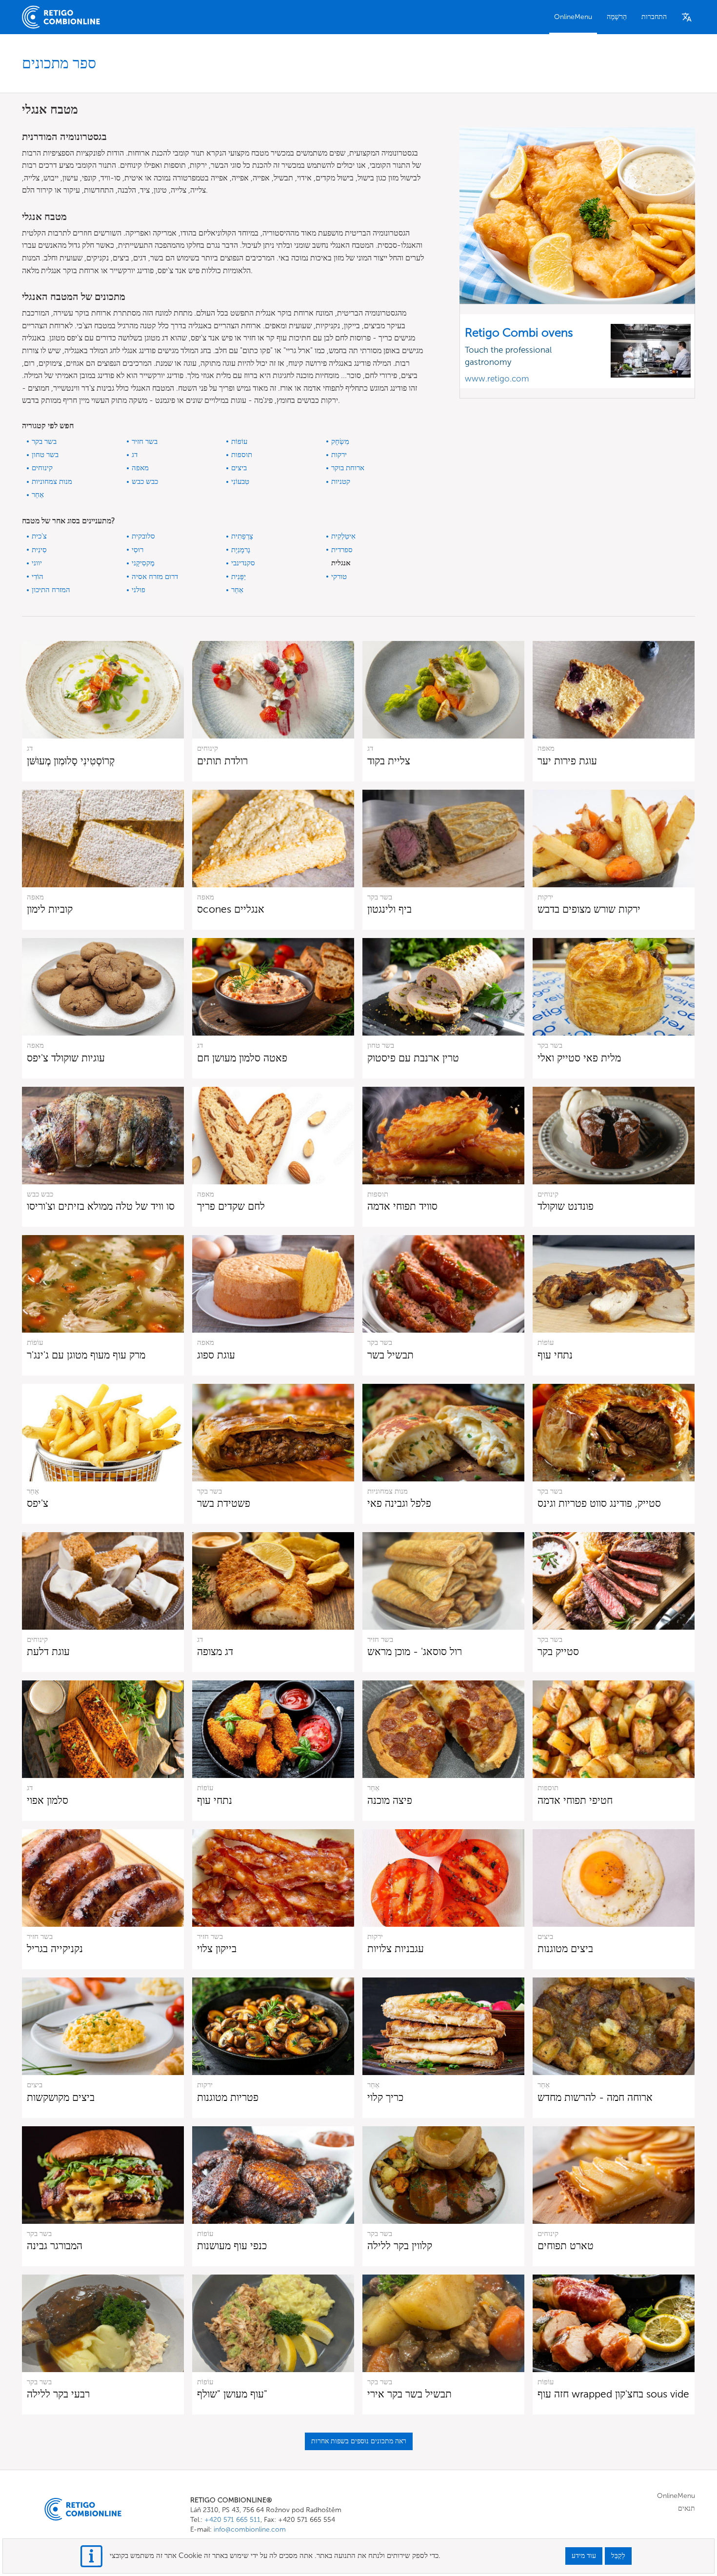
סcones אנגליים (231, 909)
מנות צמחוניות (52, 481)
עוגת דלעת (48, 1651)
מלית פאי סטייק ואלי (579, 1058)
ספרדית (342, 550)
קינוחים (42, 468)
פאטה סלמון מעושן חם (242, 1058)
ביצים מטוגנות (565, 1948)
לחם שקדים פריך (231, 1206)
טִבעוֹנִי (240, 481)
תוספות (242, 455)
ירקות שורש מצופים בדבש (589, 909)
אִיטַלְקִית (343, 536)
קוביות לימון (50, 909)
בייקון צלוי (217, 1948)
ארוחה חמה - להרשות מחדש (595, 2097)
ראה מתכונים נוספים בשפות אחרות (359, 2441)
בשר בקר (44, 441)
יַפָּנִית (239, 577)
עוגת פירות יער (567, 761)
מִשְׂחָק (340, 441)
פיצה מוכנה (390, 1800)
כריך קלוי (385, 2097)
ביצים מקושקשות (61, 2097)
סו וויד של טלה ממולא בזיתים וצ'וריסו (101, 1206)
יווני (37, 563)
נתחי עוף (555, 1355)
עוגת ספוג (216, 1355)
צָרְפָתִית (242, 536)
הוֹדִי (38, 577)
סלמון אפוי (48, 1800)
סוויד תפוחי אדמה (402, 1206)
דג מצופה (215, 1651)
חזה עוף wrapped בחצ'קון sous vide (613, 2394)
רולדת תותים (222, 761)
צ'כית (39, 536)
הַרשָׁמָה (617, 17)
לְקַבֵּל (618, 2556)
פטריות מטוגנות (228, 2097)
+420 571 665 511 (232, 2520)
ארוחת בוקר (348, 468)
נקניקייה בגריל (55, 1948)
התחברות (654, 17)
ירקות (339, 455)
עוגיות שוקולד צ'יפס (66, 1058)
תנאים (687, 2508)
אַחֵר (38, 495)
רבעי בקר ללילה (58, 2394)
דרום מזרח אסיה (155, 577)
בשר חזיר (145, 441)
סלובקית (143, 536)
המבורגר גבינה (55, 2246)
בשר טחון (45, 455)
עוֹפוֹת (239, 441)
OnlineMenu (573, 17)
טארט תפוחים (566, 2246)
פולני (139, 590)
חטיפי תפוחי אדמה (575, 1800)
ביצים (239, 468)
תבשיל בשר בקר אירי (409, 2394)
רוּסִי (138, 550)
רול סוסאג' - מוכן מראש (415, 1651)
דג (135, 455)
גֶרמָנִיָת (241, 550)
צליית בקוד (389, 761)
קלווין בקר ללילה (400, 2246)
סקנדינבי (243, 563)
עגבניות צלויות (396, 1948)
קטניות (341, 481)
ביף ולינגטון (389, 909)
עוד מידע (584, 2556)
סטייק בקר (558, 1651)
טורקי (339, 577)
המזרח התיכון (51, 590)
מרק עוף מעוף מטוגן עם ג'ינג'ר (86, 1355)
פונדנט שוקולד (566, 1206)
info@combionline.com (250, 2529)
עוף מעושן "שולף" (232, 2394)
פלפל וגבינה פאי (399, 1503)
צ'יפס (38, 1503)
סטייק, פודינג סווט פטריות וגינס (599, 1503)
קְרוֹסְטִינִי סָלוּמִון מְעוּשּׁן (71, 761)
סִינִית (39, 550)
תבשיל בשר (390, 1355)
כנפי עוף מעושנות (232, 2246)
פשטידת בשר (224, 1503)
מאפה (140, 468)
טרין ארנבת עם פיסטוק (413, 1058)
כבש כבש (145, 481)
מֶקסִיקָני (143, 563)
